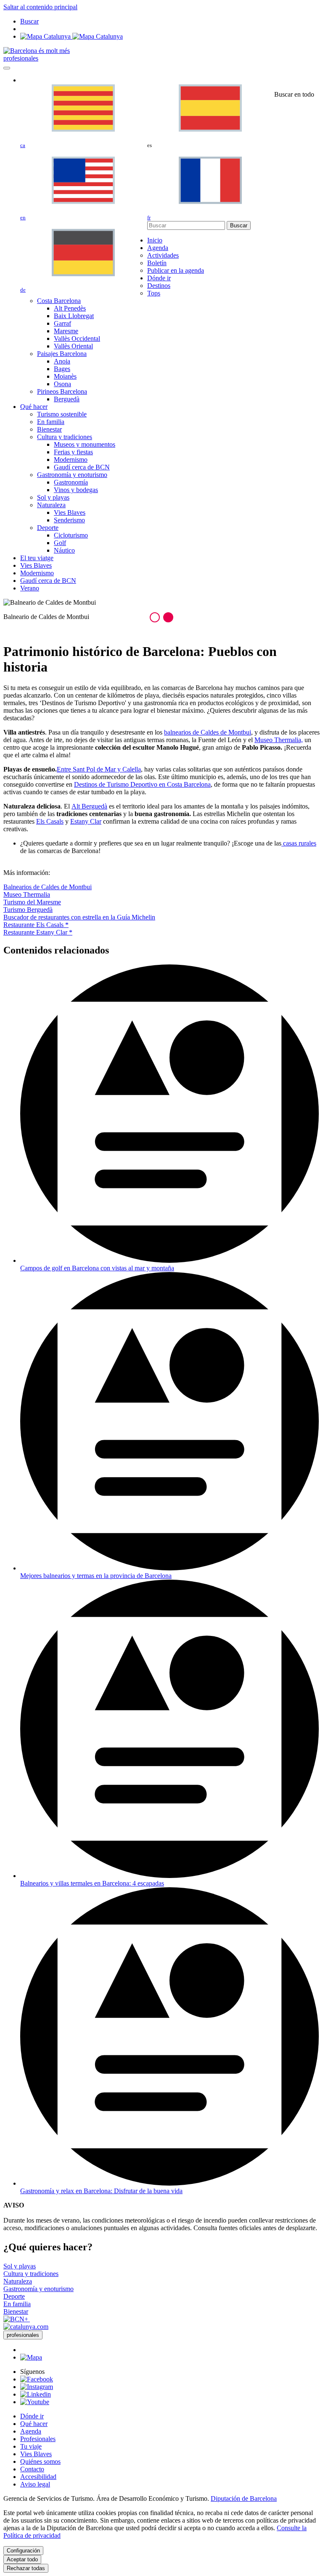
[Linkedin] (36, 2394)
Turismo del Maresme (32, 902)
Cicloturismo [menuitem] (71, 535)
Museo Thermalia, (279, 740)
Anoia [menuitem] (62, 361)
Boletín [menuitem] (157, 263)
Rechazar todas (26, 2568)
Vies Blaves (36, 2454)
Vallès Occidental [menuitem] (77, 338)
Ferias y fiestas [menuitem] (73, 452)
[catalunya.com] (26, 2327)
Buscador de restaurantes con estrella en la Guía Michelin (79, 917)
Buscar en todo (294, 94)
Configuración (23, 2551)
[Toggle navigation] (7, 68)
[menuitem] (155, 240)
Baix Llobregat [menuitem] (74, 316)
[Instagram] (37, 2387)
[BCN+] (17, 2319)
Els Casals (50, 821)
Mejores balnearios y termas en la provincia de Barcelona (96, 1576)
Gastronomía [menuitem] (71, 482)
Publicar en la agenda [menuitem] (176, 270)
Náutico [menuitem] (64, 550)
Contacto (32, 2469)
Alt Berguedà (89, 806)
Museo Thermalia (27, 894)
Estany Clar (86, 821)
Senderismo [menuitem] (69, 520)
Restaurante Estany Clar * (38, 932)
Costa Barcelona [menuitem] (59, 301)
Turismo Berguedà (28, 910)
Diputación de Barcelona (244, 2498)
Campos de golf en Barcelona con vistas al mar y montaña (97, 1268)
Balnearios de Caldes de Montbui (48, 887)
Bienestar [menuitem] (49, 429)
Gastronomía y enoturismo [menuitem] (72, 475)
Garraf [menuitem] (62, 323)
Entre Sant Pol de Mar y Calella (99, 769)
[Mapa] (71, 36)
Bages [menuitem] (62, 369)
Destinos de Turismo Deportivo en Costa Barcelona (142, 784)
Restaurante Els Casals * (36, 925)
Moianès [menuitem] (65, 376)
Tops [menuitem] (154, 293)
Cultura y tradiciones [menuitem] (65, 437)
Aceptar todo (22, 2559)
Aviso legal (35, 2484)
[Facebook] (37, 2379)
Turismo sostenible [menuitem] (62, 414)
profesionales (21, 58)
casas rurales (299, 843)
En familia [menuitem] (51, 422)
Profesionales (38, 2439)
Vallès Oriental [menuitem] (73, 346)
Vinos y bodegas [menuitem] (76, 490)
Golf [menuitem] (60, 543)
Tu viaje (31, 2446)
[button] (155, 617)
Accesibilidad (38, 2477)
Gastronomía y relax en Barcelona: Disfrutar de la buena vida (101, 2191)
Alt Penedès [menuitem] (70, 308)
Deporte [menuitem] (48, 528)
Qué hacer (34, 2424)
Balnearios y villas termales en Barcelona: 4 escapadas (92, 1883)
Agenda (31, 2431)
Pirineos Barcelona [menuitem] (62, 391)
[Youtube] (35, 2402)
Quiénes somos (40, 2461)
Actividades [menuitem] (163, 255)
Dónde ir (32, 2416)
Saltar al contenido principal (40, 7)
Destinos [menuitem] (159, 286)
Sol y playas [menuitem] (53, 497)
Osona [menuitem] (62, 384)
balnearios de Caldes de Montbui (208, 732)
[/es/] (37, 51)
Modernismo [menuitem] (71, 460)
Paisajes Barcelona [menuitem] (62, 354)
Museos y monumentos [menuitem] (85, 444)
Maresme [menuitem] (66, 331)
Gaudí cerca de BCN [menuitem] (82, 467)
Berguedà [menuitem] (67, 399)
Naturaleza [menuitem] (51, 505)
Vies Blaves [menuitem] (70, 512)
